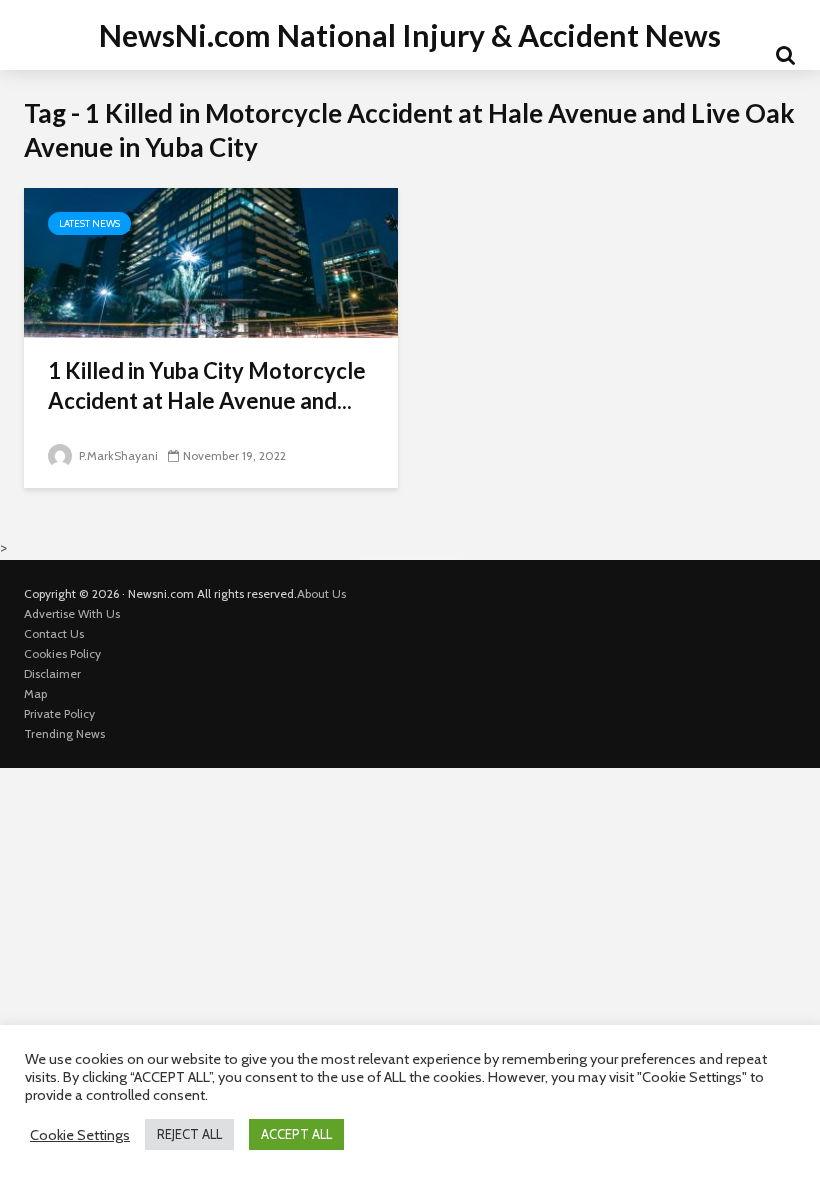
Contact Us (54, 633)
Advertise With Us (72, 613)
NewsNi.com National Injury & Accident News (410, 35)
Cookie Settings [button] (80, 1135)
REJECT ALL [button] (189, 1134)
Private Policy (59, 713)
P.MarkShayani (117, 455)
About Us (321, 593)
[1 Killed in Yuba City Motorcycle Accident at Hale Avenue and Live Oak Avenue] (211, 261)
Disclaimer (52, 673)
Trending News (64, 733)
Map (35, 693)
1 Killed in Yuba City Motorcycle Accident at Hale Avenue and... (207, 385)
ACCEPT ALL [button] (296, 1134)
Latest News (89, 223)
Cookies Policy (62, 653)
